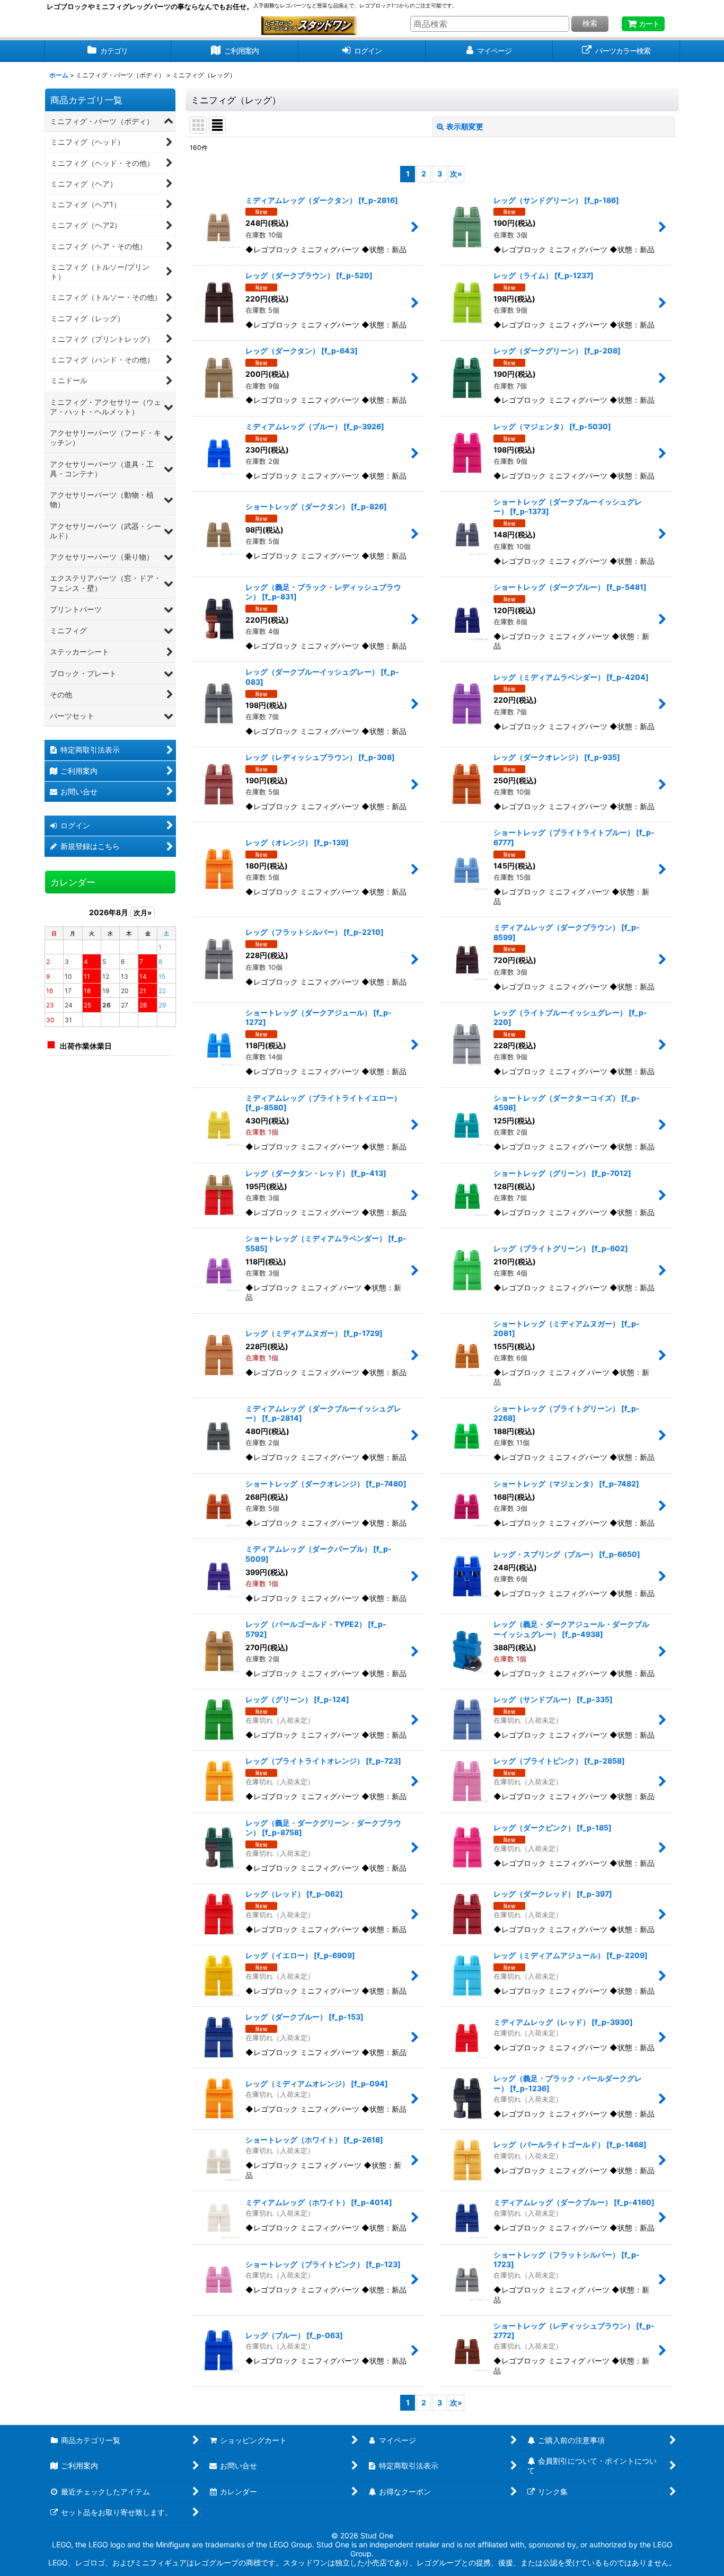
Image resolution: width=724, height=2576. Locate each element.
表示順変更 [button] (465, 126)
